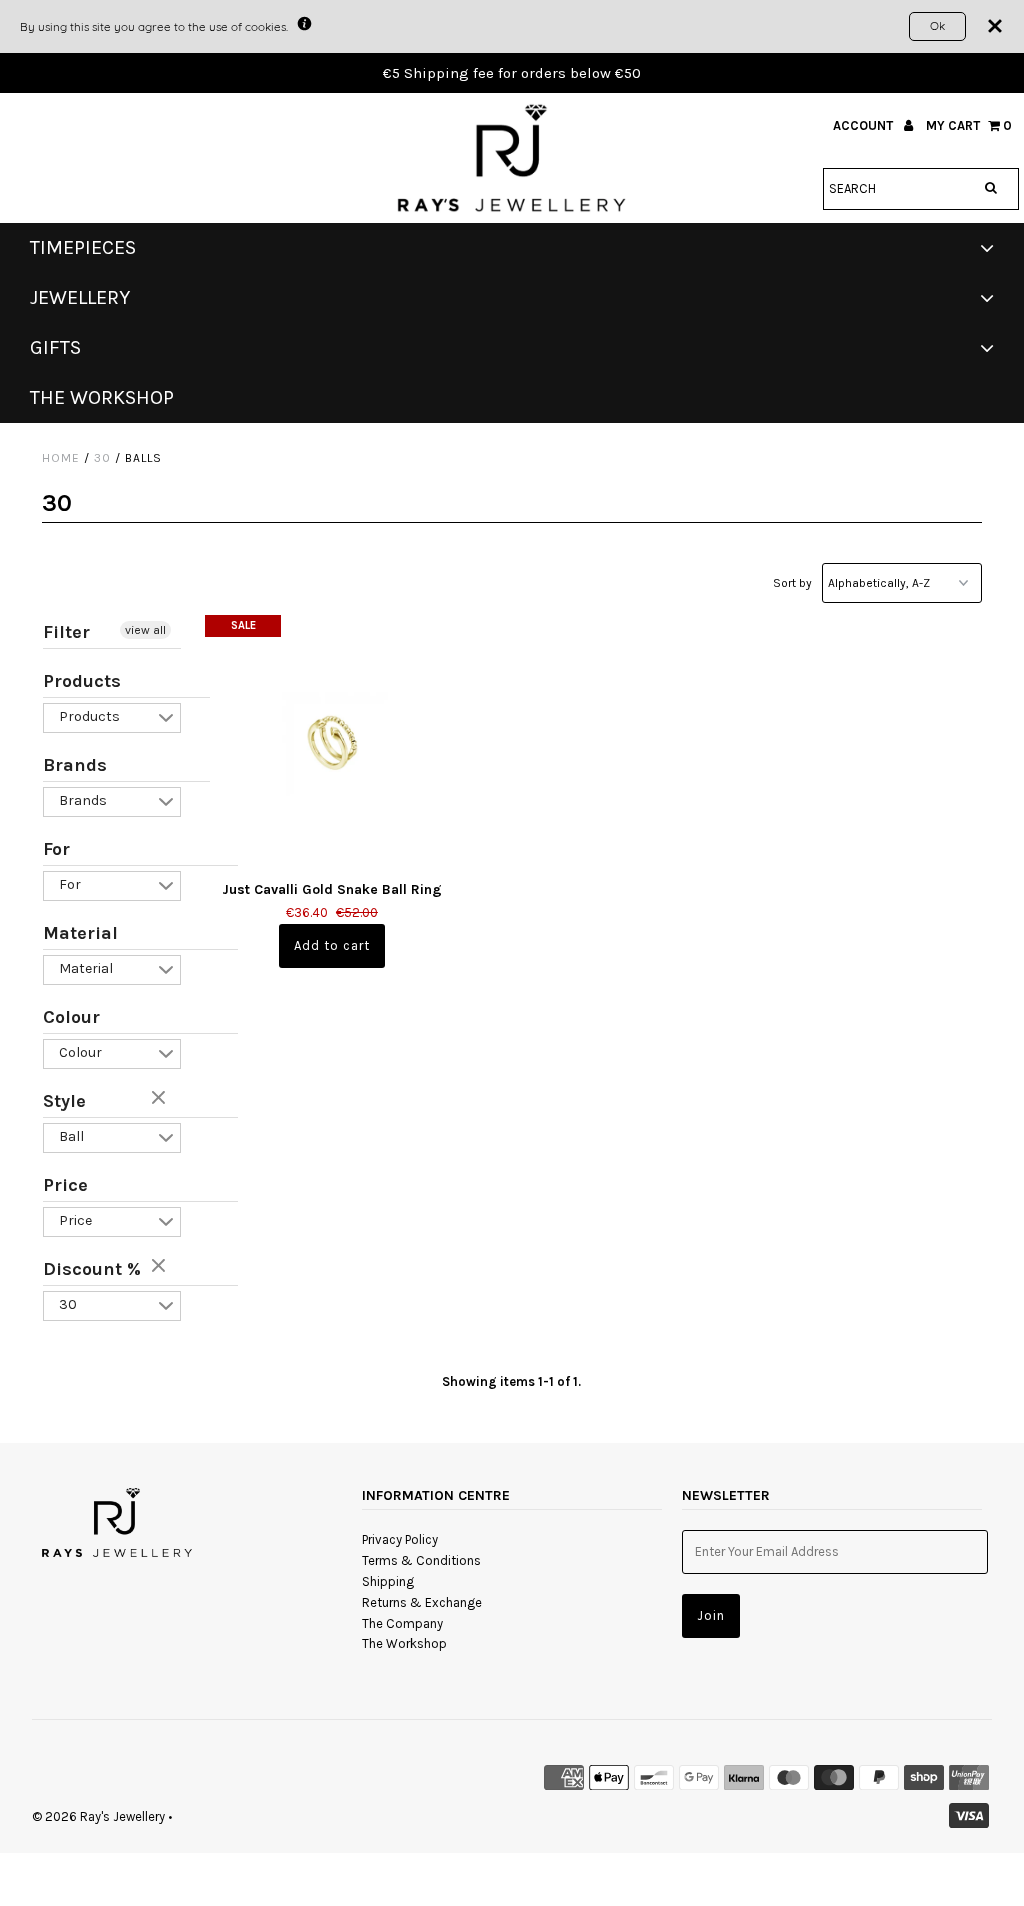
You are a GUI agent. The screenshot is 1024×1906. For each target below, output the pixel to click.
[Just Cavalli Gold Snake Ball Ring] (332, 742)
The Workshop (404, 1643)
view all (145, 630)
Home (61, 458)
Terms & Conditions (421, 1560)
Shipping (388, 1581)
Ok (937, 25)
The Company (402, 1623)
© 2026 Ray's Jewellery (98, 1816)
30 (102, 458)
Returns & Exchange (422, 1602)
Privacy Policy (400, 1539)
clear (161, 1099)
